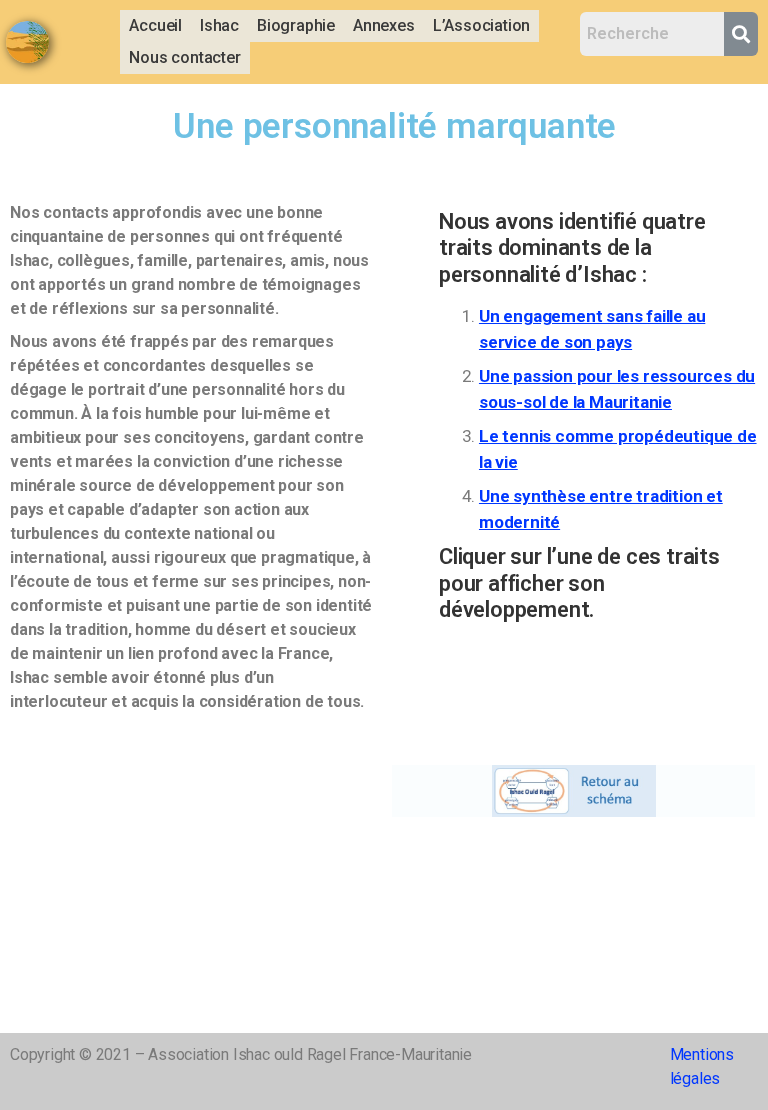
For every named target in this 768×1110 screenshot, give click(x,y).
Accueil (155, 25)
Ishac (219, 25)
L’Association (481, 25)
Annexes (384, 25)
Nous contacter (184, 57)
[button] (219, 26)
